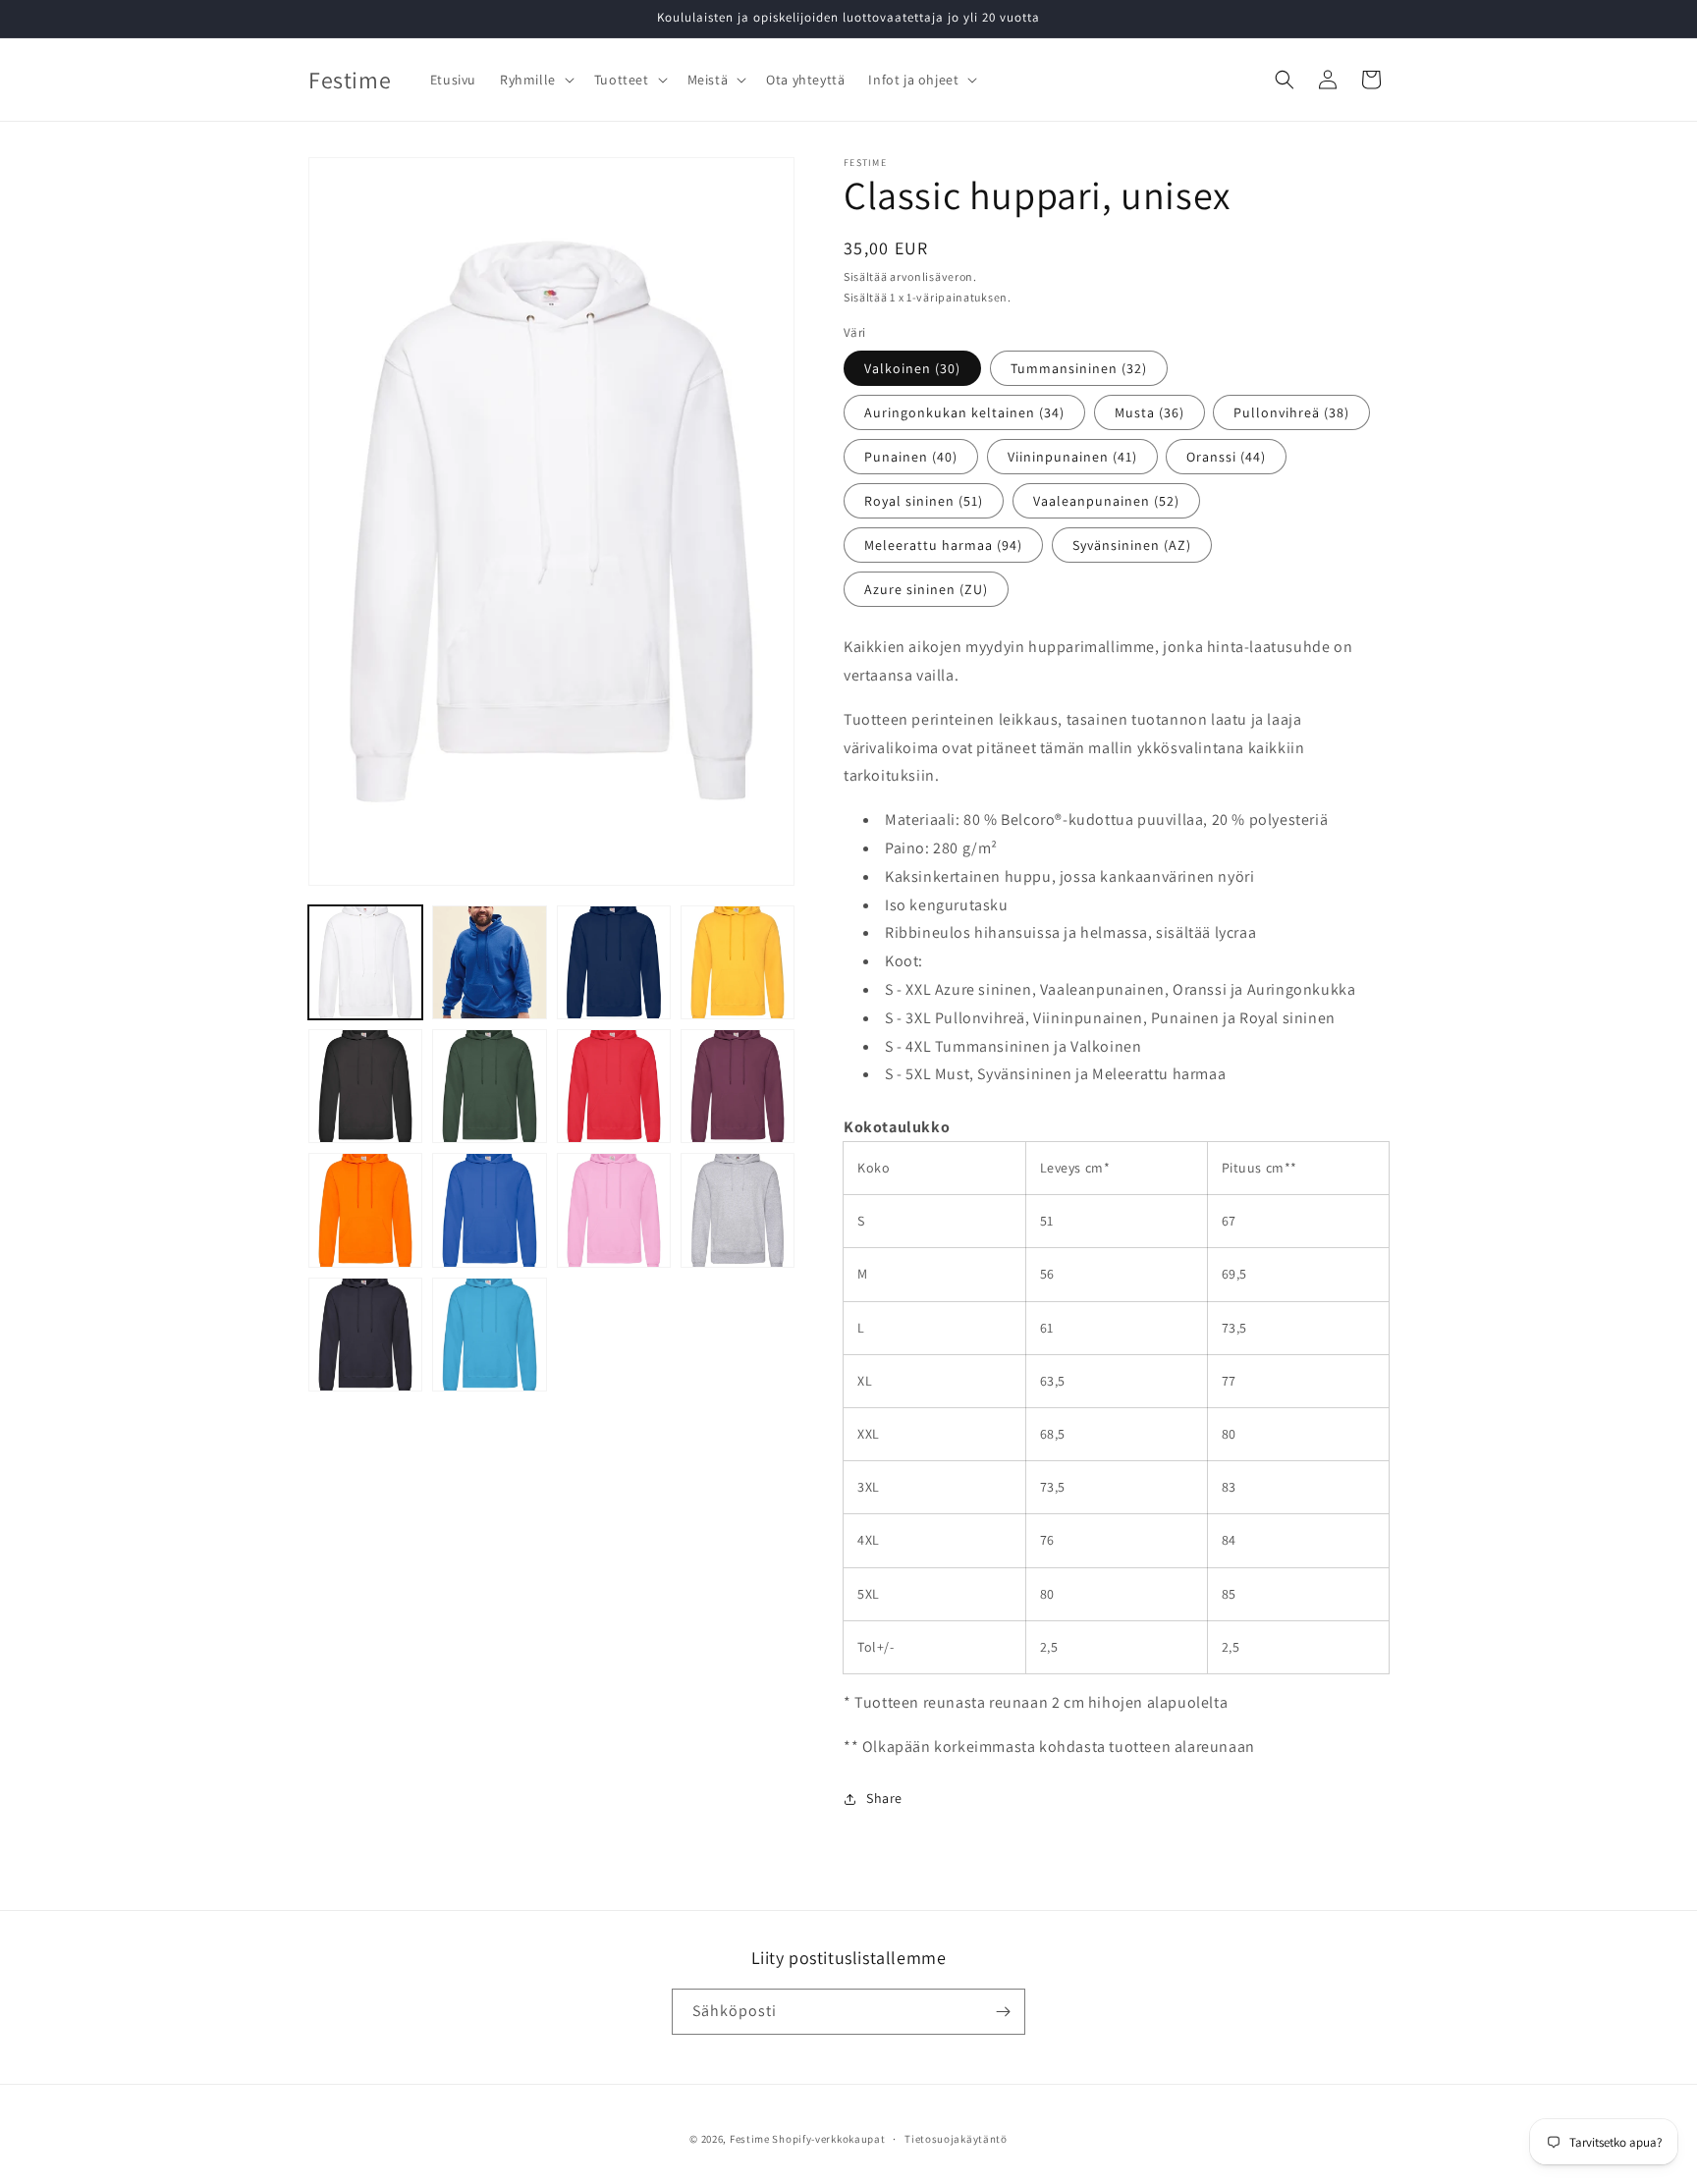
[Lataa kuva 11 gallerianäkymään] (614, 1210)
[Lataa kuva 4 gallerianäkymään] (738, 962)
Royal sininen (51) (924, 501)
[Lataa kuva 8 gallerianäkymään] (738, 1086)
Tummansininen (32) (1079, 368)
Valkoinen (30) (912, 368)
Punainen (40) (911, 457)
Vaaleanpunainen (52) (1106, 501)
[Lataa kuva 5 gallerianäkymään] (365, 1086)
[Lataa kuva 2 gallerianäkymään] (489, 962)
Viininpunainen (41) (1072, 457)
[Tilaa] (1003, 2012)
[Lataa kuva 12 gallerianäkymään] (738, 1210)
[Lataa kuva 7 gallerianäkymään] (614, 1086)
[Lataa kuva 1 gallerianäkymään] (365, 962)
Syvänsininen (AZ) (1132, 545)
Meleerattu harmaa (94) (943, 545)
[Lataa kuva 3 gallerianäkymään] (614, 962)
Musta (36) (1150, 412)
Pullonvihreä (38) (1291, 412)
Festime (750, 2139)
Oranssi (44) (1226, 457)
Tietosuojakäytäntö (956, 2139)
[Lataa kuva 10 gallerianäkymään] (489, 1210)
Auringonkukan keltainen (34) (964, 412)
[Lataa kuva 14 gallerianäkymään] (489, 1335)
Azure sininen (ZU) (926, 589)
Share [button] (884, 1798)
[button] (535, 80)
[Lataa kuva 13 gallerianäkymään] (365, 1335)
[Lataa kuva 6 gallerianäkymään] (489, 1086)
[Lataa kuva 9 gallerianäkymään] (365, 1210)
